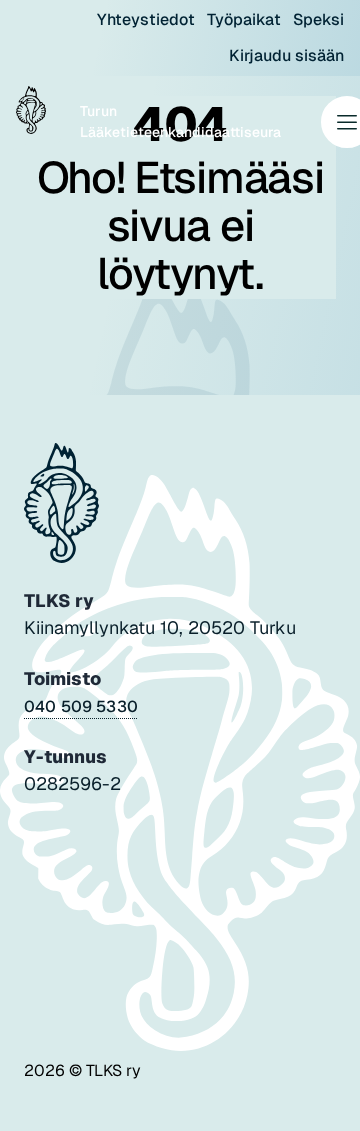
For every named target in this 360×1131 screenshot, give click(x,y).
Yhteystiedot (146, 19)
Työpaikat (244, 19)
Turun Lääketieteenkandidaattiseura (180, 121)
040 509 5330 (81, 706)
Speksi (318, 19)
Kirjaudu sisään (286, 55)
